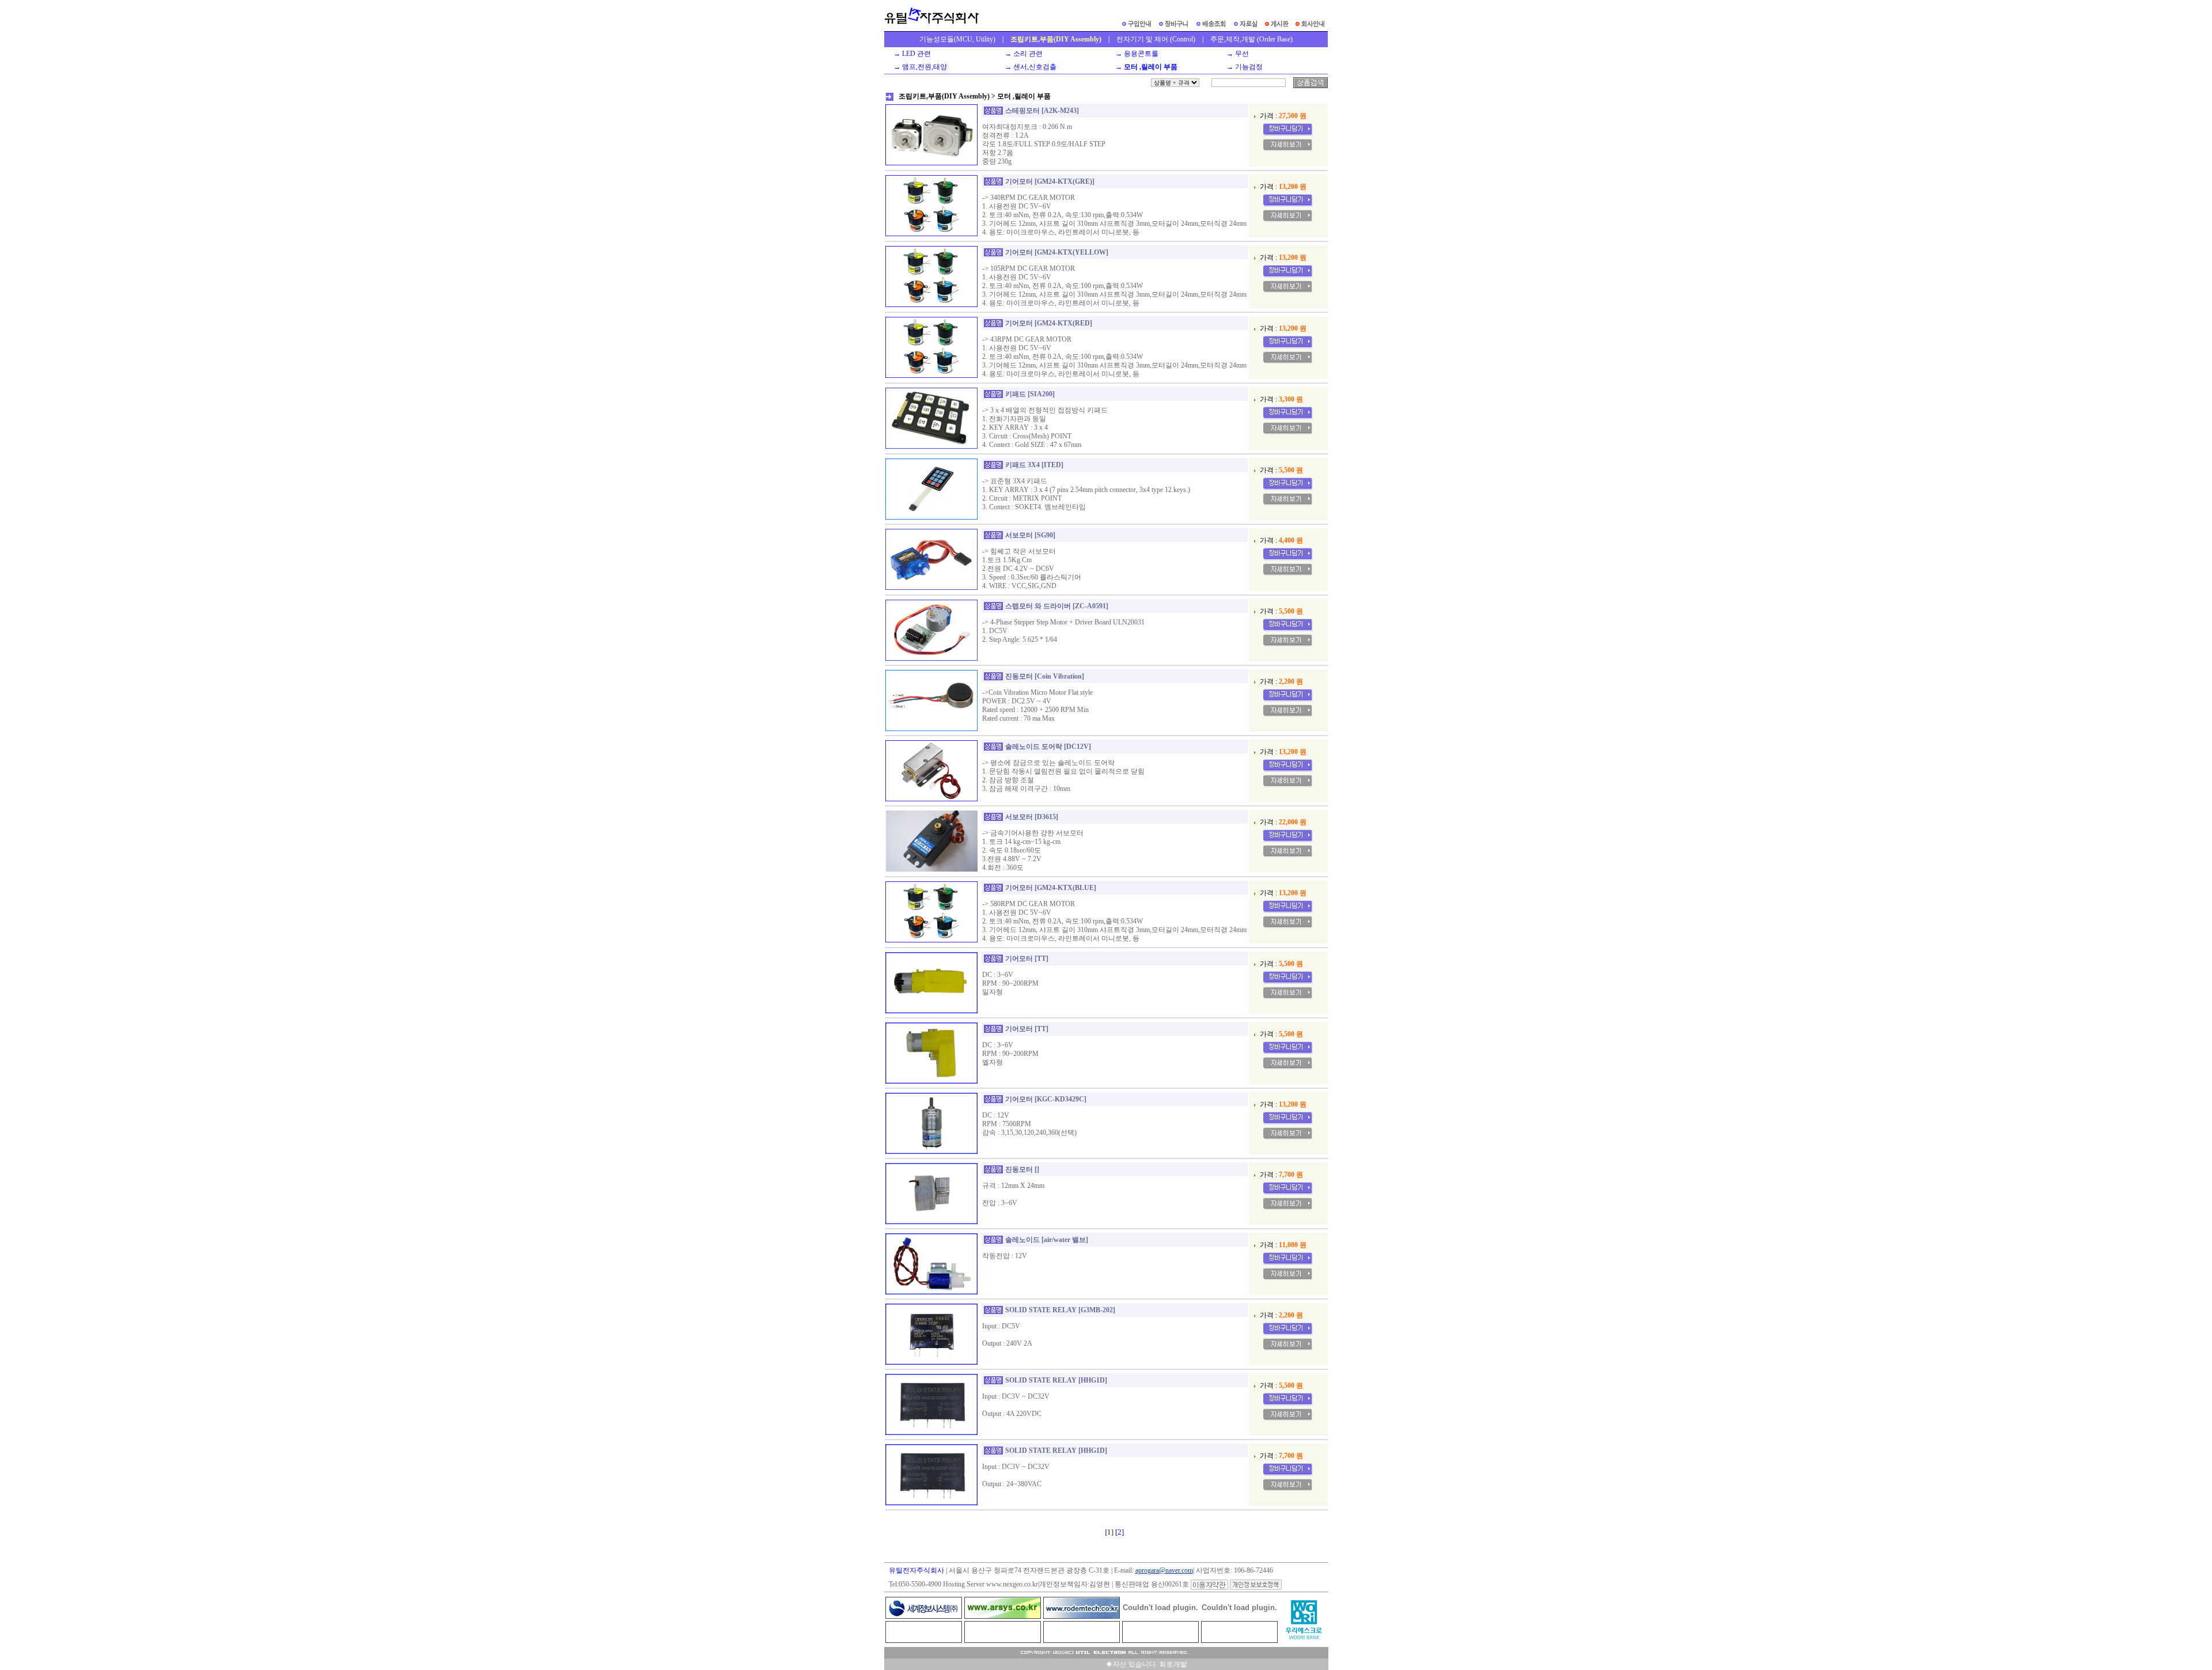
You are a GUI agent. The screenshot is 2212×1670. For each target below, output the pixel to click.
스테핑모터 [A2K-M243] (1042, 111)
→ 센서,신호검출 (1029, 67)
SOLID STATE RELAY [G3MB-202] (1060, 1310)
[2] (1120, 1532)
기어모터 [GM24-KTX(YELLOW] (1057, 252)
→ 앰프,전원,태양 (918, 67)
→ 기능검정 (1243, 67)
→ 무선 (1236, 54)
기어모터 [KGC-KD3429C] (1046, 1099)
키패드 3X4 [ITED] (1034, 465)
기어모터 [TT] (1027, 959)
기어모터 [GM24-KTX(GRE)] (1050, 181)
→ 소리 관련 (1022, 54)
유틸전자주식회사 (916, 1570)
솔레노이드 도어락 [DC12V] (1048, 747)
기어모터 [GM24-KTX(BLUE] (1051, 888)
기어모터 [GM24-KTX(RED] (1049, 323)
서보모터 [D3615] (1032, 817)
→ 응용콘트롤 (1135, 54)
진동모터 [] (1022, 1169)
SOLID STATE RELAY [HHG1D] (1056, 1380)
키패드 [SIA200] (1030, 394)
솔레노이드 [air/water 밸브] (1047, 1240)
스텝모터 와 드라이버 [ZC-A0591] (1057, 606)
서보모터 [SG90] (1030, 535)
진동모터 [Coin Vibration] (1045, 676)
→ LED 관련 (910, 54)
